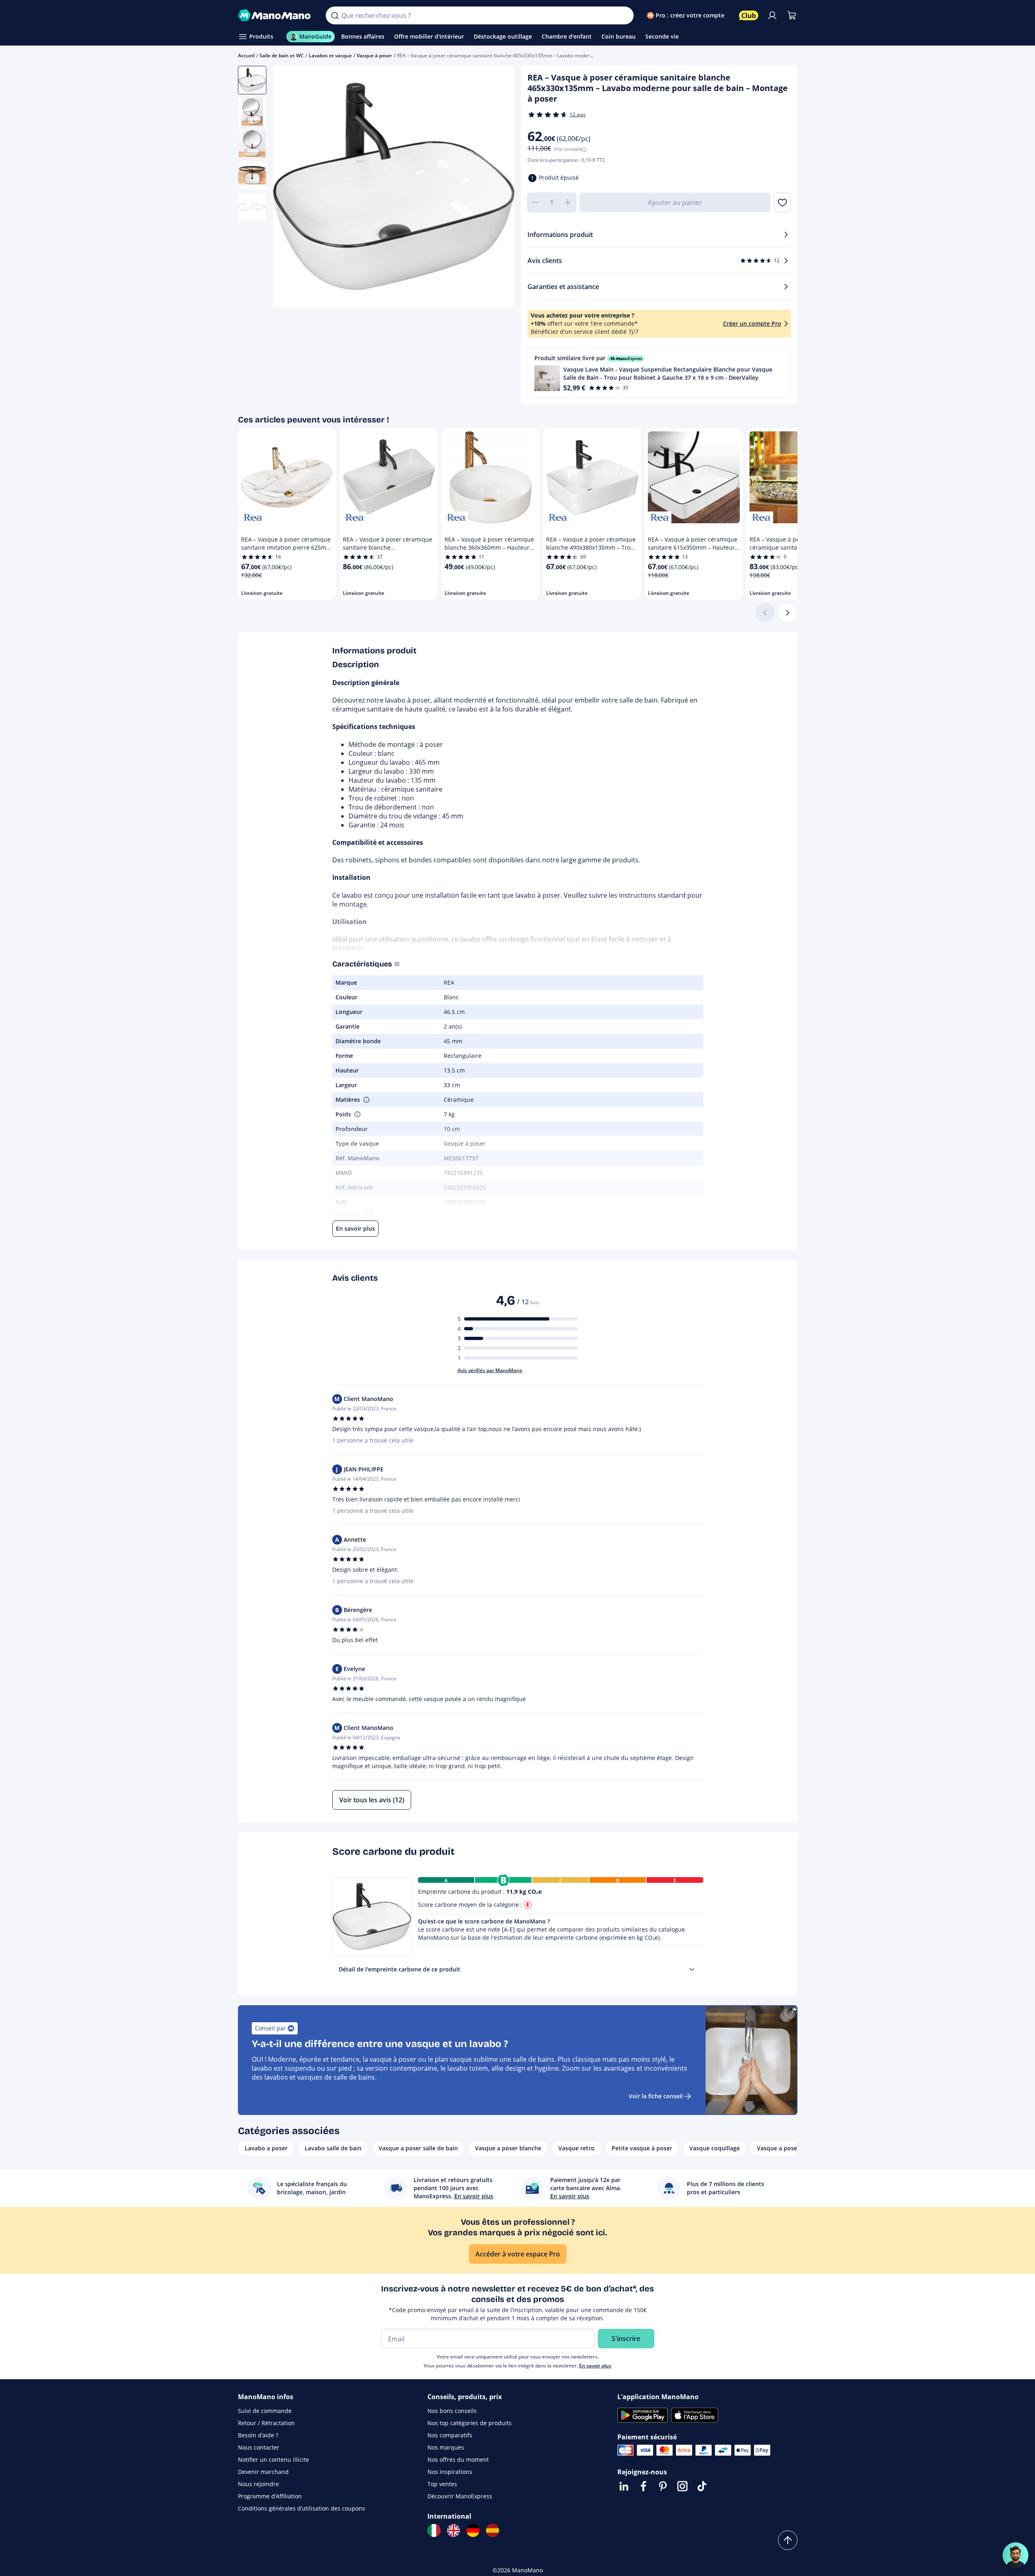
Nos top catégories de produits (470, 2423)
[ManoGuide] (1015, 2555)
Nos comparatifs (450, 2435)
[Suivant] (788, 613)
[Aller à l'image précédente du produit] (289, 188)
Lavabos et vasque (330, 55)
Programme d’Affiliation (270, 2496)
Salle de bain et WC (282, 55)
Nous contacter (259, 2447)
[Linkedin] (624, 2486)
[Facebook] (643, 2486)
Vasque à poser (374, 55)
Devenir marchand (263, 2472)
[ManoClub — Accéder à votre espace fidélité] (749, 15)
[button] (659, 373)
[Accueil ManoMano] (276, 15)
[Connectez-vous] (772, 15)
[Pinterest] (663, 2486)
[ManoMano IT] (434, 2530)
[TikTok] (702, 2486)
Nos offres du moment (458, 2460)
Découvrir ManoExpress (460, 2496)
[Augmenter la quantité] (568, 202)
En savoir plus (595, 2366)
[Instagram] (682, 2486)
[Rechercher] (335, 15)
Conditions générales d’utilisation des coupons (302, 2508)
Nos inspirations (450, 2472)
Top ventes (442, 2484)
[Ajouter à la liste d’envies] (782, 202)
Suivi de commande (265, 2411)
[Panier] (792, 15)
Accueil (246, 55)
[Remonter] (788, 2540)
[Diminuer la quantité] (536, 202)
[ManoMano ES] (492, 2530)
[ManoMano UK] (453, 2530)
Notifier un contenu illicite (273, 2460)
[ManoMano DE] (473, 2530)
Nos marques (446, 2447)
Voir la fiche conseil (656, 2096)
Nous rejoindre (258, 2484)
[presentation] (692, 1969)
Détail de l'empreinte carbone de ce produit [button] (400, 1969)
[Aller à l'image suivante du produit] (498, 188)
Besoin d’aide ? (258, 2435)
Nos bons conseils (452, 2411)
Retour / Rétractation (266, 2423)
